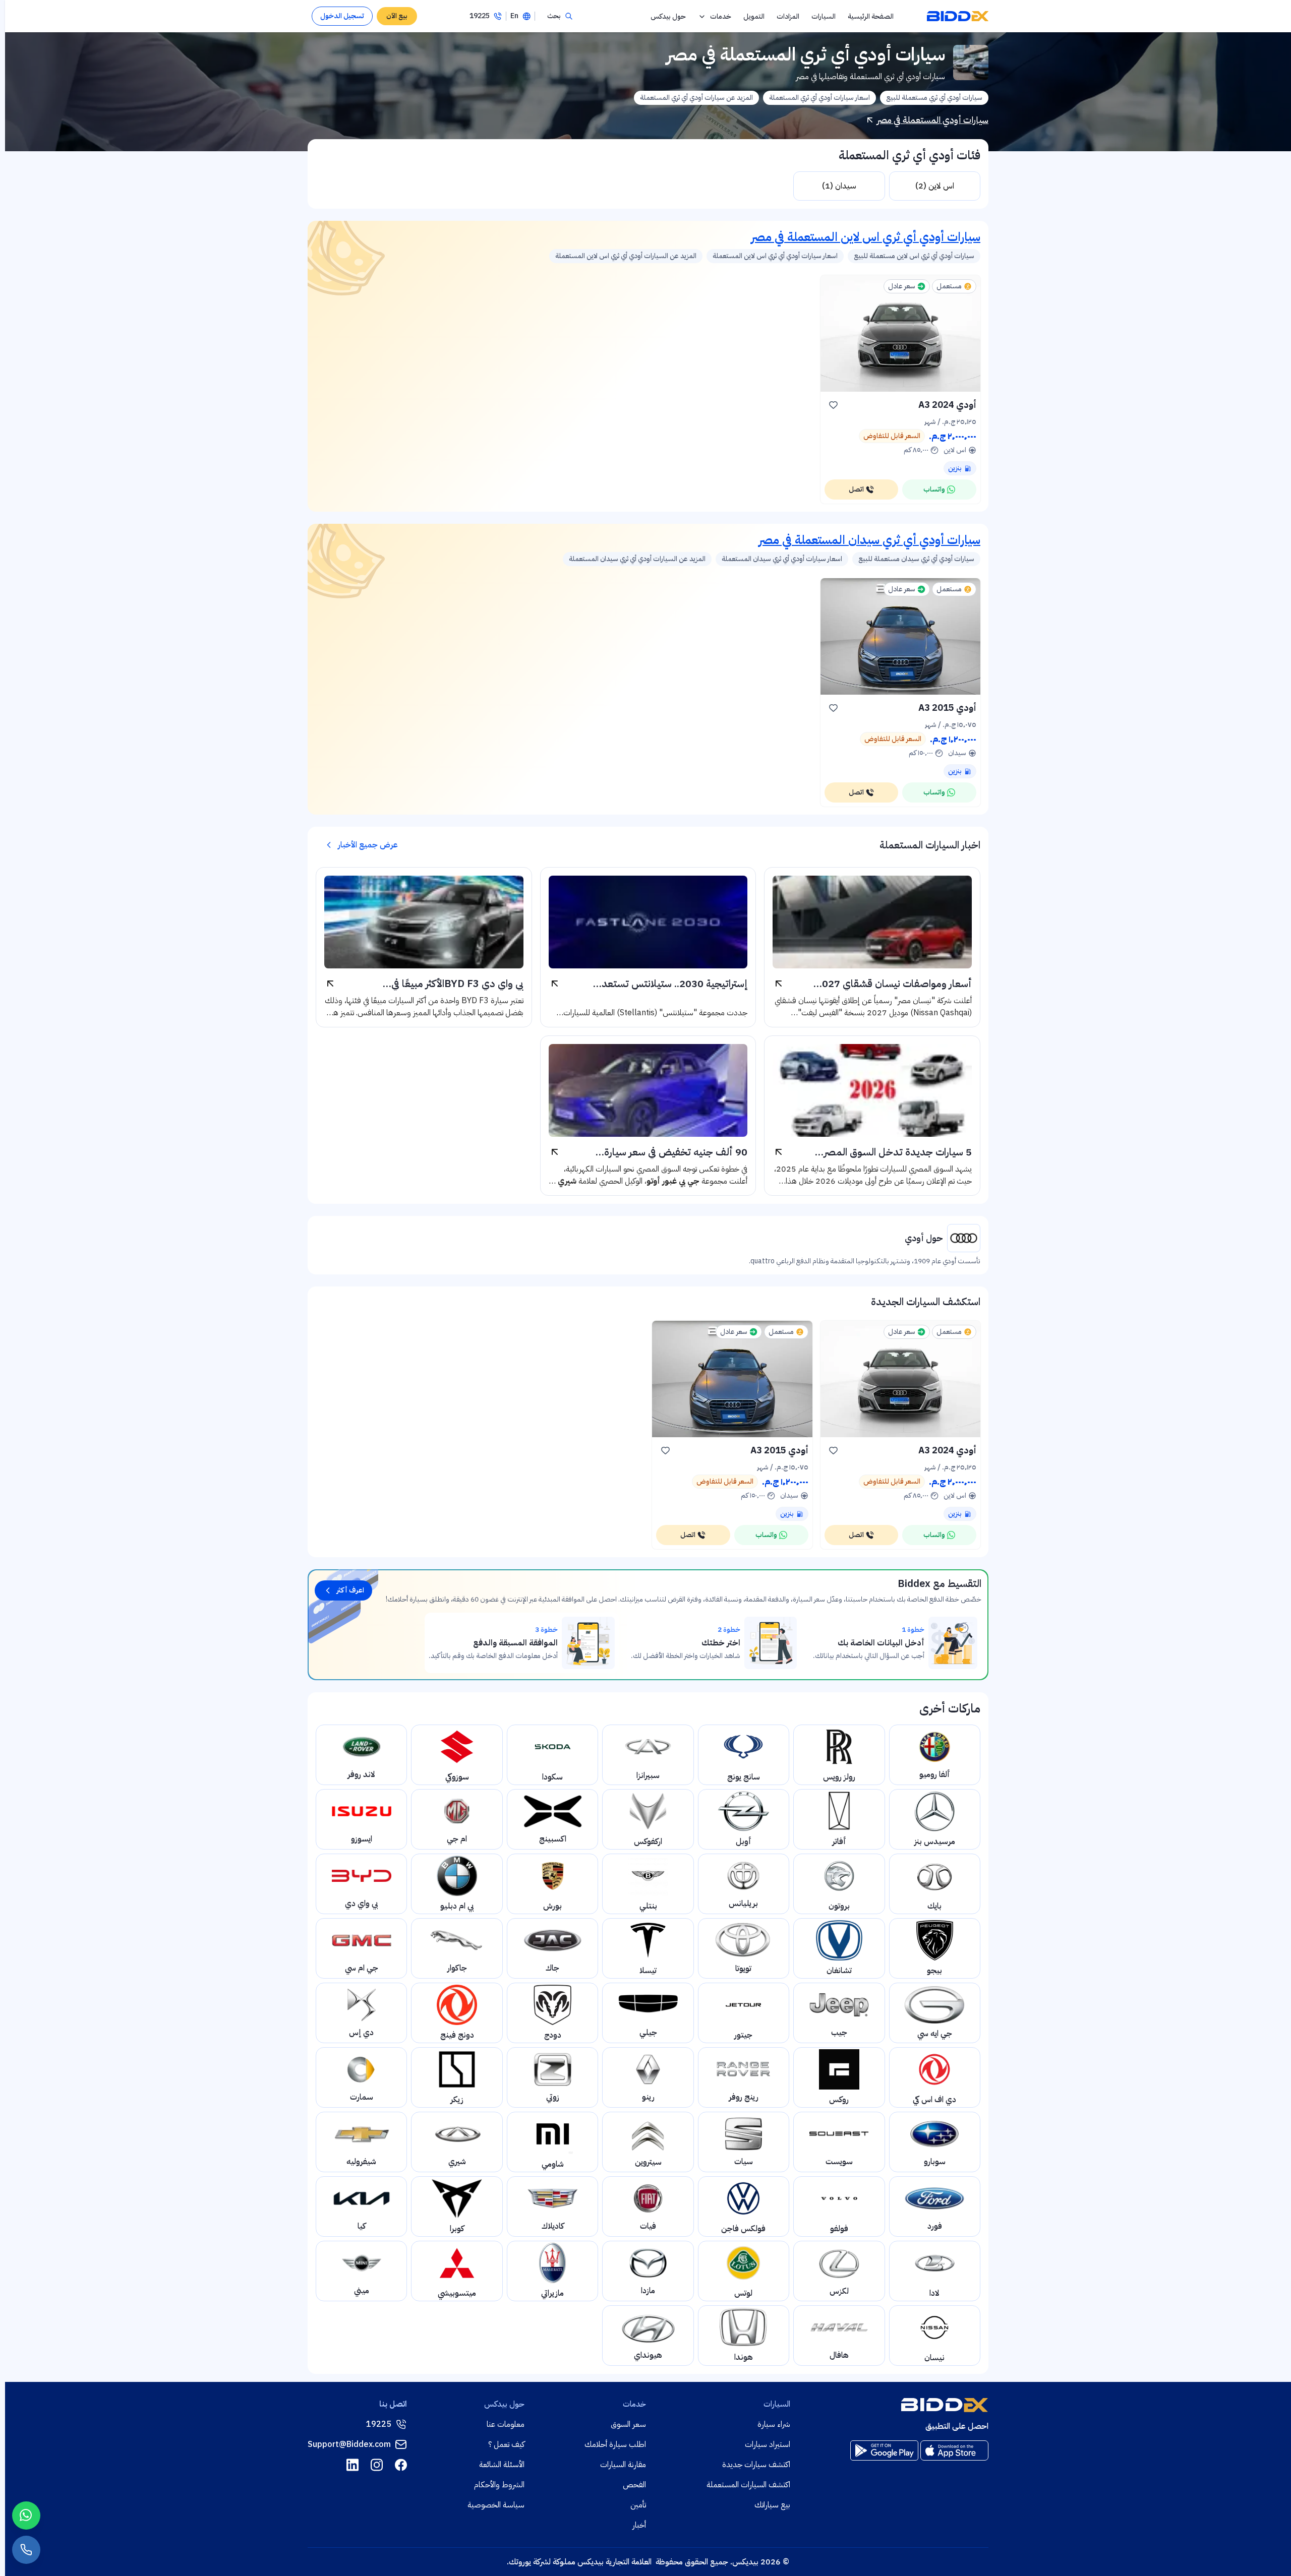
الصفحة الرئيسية (871, 16)
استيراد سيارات (768, 2444)
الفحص (634, 2485)
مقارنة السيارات (623, 2465)
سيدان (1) (839, 186)
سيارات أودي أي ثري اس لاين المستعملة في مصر (866, 237)
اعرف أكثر (350, 1590)
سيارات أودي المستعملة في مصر (933, 120)
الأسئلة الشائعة (502, 2465)
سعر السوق (628, 2424)
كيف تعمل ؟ (506, 2444)
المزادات (788, 16)
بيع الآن (397, 16)
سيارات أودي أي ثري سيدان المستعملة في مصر (869, 540)
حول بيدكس (668, 16)
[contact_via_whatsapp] (26, 2516)
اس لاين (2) (935, 186)
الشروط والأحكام (499, 2485)
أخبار (639, 2525)
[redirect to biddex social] (401, 2465)
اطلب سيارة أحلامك (615, 2444)
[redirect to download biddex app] (954, 2450)
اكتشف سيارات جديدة (756, 2465)
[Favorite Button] (834, 405)
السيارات (824, 16)
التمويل (754, 16)
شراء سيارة (774, 2424)
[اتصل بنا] (26, 2550)
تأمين (638, 2505)
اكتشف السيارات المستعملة (748, 2485)
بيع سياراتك (772, 2505)
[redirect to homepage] (958, 16)
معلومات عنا (506, 2424)
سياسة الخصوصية (496, 2505)
